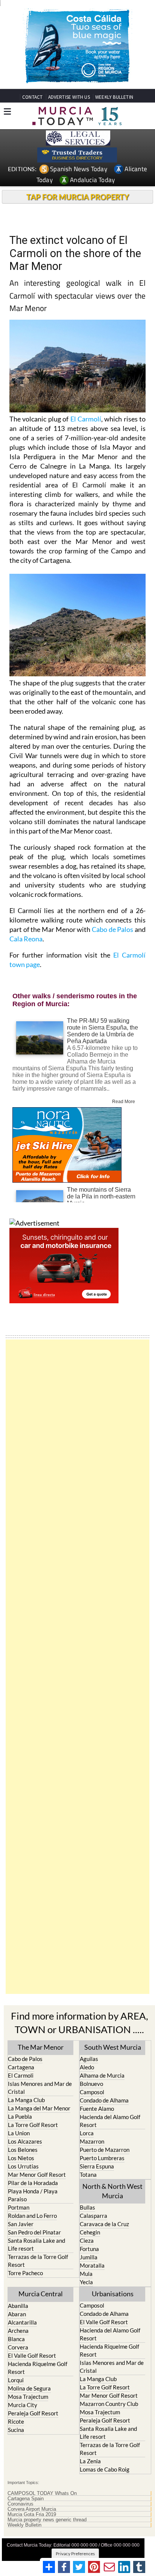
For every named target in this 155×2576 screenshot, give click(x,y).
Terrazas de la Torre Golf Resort (38, 2261)
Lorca (87, 2133)
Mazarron (92, 2141)
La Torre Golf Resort (33, 2125)
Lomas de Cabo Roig (105, 2469)
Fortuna (89, 2249)
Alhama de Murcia (102, 2075)
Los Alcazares (25, 2141)
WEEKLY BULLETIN (114, 97)
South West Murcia (113, 2047)
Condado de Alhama (104, 2100)
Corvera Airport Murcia (32, 2509)
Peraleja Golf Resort (33, 2413)
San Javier (21, 2224)
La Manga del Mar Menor (39, 2108)
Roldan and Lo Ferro (32, 2216)
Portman (19, 2207)
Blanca (16, 2339)
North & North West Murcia (112, 2191)
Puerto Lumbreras (102, 2158)
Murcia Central (41, 2294)
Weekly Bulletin (24, 2525)
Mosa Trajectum (28, 2397)
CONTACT (32, 97)
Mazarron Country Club (109, 2404)
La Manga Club (26, 2100)
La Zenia (90, 2461)
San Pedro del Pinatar (34, 2232)
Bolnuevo (91, 2084)
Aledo (87, 2067)
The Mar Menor (41, 2047)
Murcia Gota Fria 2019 (32, 2515)
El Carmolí (86, 419)
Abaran (17, 2314)
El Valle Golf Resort (32, 2355)
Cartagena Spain (26, 2499)
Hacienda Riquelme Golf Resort (38, 2368)
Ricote (16, 2421)
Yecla (86, 2282)
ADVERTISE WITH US (69, 97)
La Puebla (20, 2116)
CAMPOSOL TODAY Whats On (42, 2493)
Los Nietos (21, 2158)
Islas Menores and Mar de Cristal (40, 2088)
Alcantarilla (22, 2322)
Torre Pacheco (25, 2273)
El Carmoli (21, 2075)
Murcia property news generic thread (47, 2520)
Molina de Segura (29, 2388)
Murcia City (23, 2405)
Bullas (87, 2207)
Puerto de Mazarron (105, 2150)
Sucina (16, 2430)
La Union (19, 2133)
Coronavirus (21, 2504)
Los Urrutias (23, 2166)
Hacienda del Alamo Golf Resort (110, 2121)
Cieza (87, 2240)
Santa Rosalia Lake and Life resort (36, 2244)
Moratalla (92, 2265)
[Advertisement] (77, 1667)
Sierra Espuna (97, 2166)
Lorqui (16, 2380)
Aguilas (89, 2059)
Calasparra (93, 2216)
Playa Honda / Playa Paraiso (33, 2195)
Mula (86, 2274)
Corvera (18, 2347)
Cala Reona (26, 939)
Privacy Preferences (75, 2554)
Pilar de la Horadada (33, 2183)
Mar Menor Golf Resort (37, 2175)
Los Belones (23, 2150)
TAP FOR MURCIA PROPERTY (78, 197)
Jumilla (89, 2257)
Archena (18, 2331)
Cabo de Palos (112, 929)
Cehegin (90, 2232)
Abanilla (18, 2306)
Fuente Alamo (97, 2109)
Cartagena (21, 2067)
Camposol (92, 2092)
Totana (88, 2175)
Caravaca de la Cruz (104, 2224)
